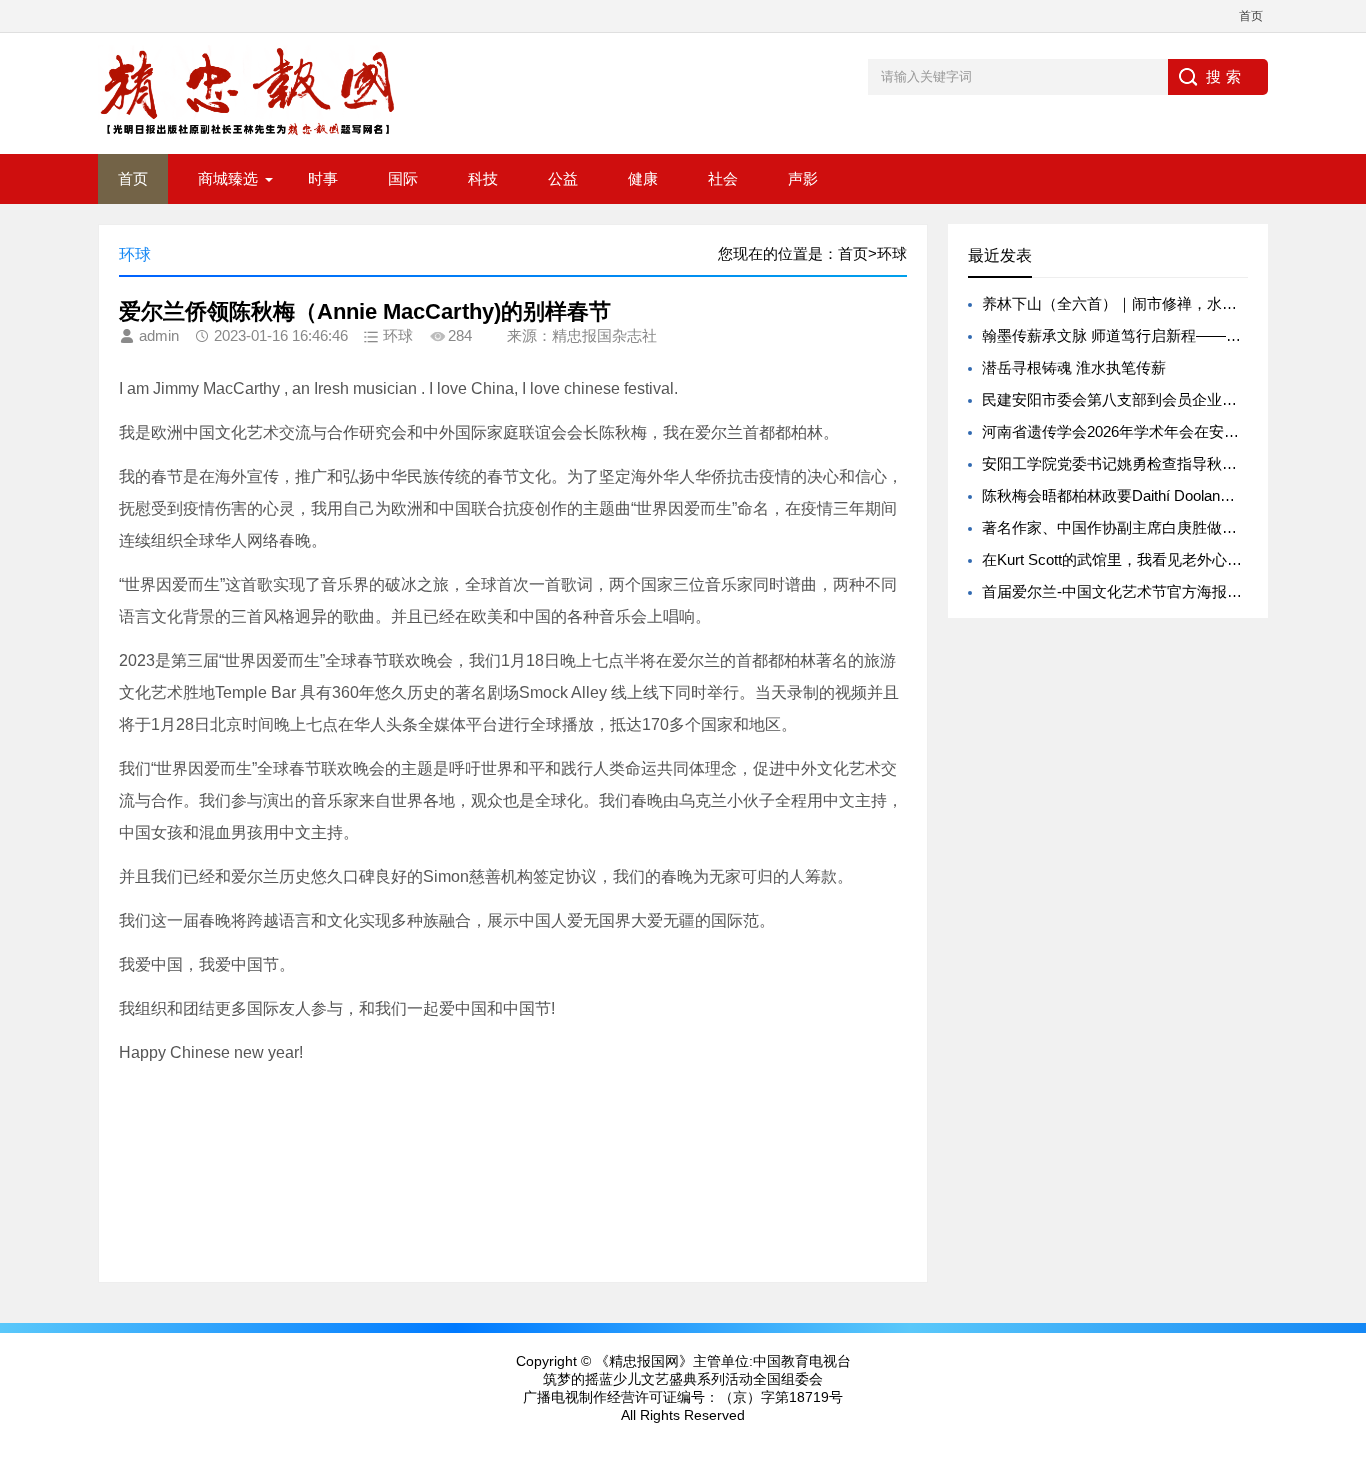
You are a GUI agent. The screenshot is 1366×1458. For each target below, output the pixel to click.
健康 (643, 178)
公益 (563, 178)
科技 (483, 178)
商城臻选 (228, 178)
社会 (723, 178)
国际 (403, 178)
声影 (803, 178)
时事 (323, 178)
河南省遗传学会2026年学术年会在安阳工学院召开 (1148, 431)
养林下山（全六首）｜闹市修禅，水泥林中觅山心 (1147, 303)
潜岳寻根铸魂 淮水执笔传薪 (1074, 367)
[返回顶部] (1345, 1291)
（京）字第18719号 (781, 1397)
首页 (1251, 16)
